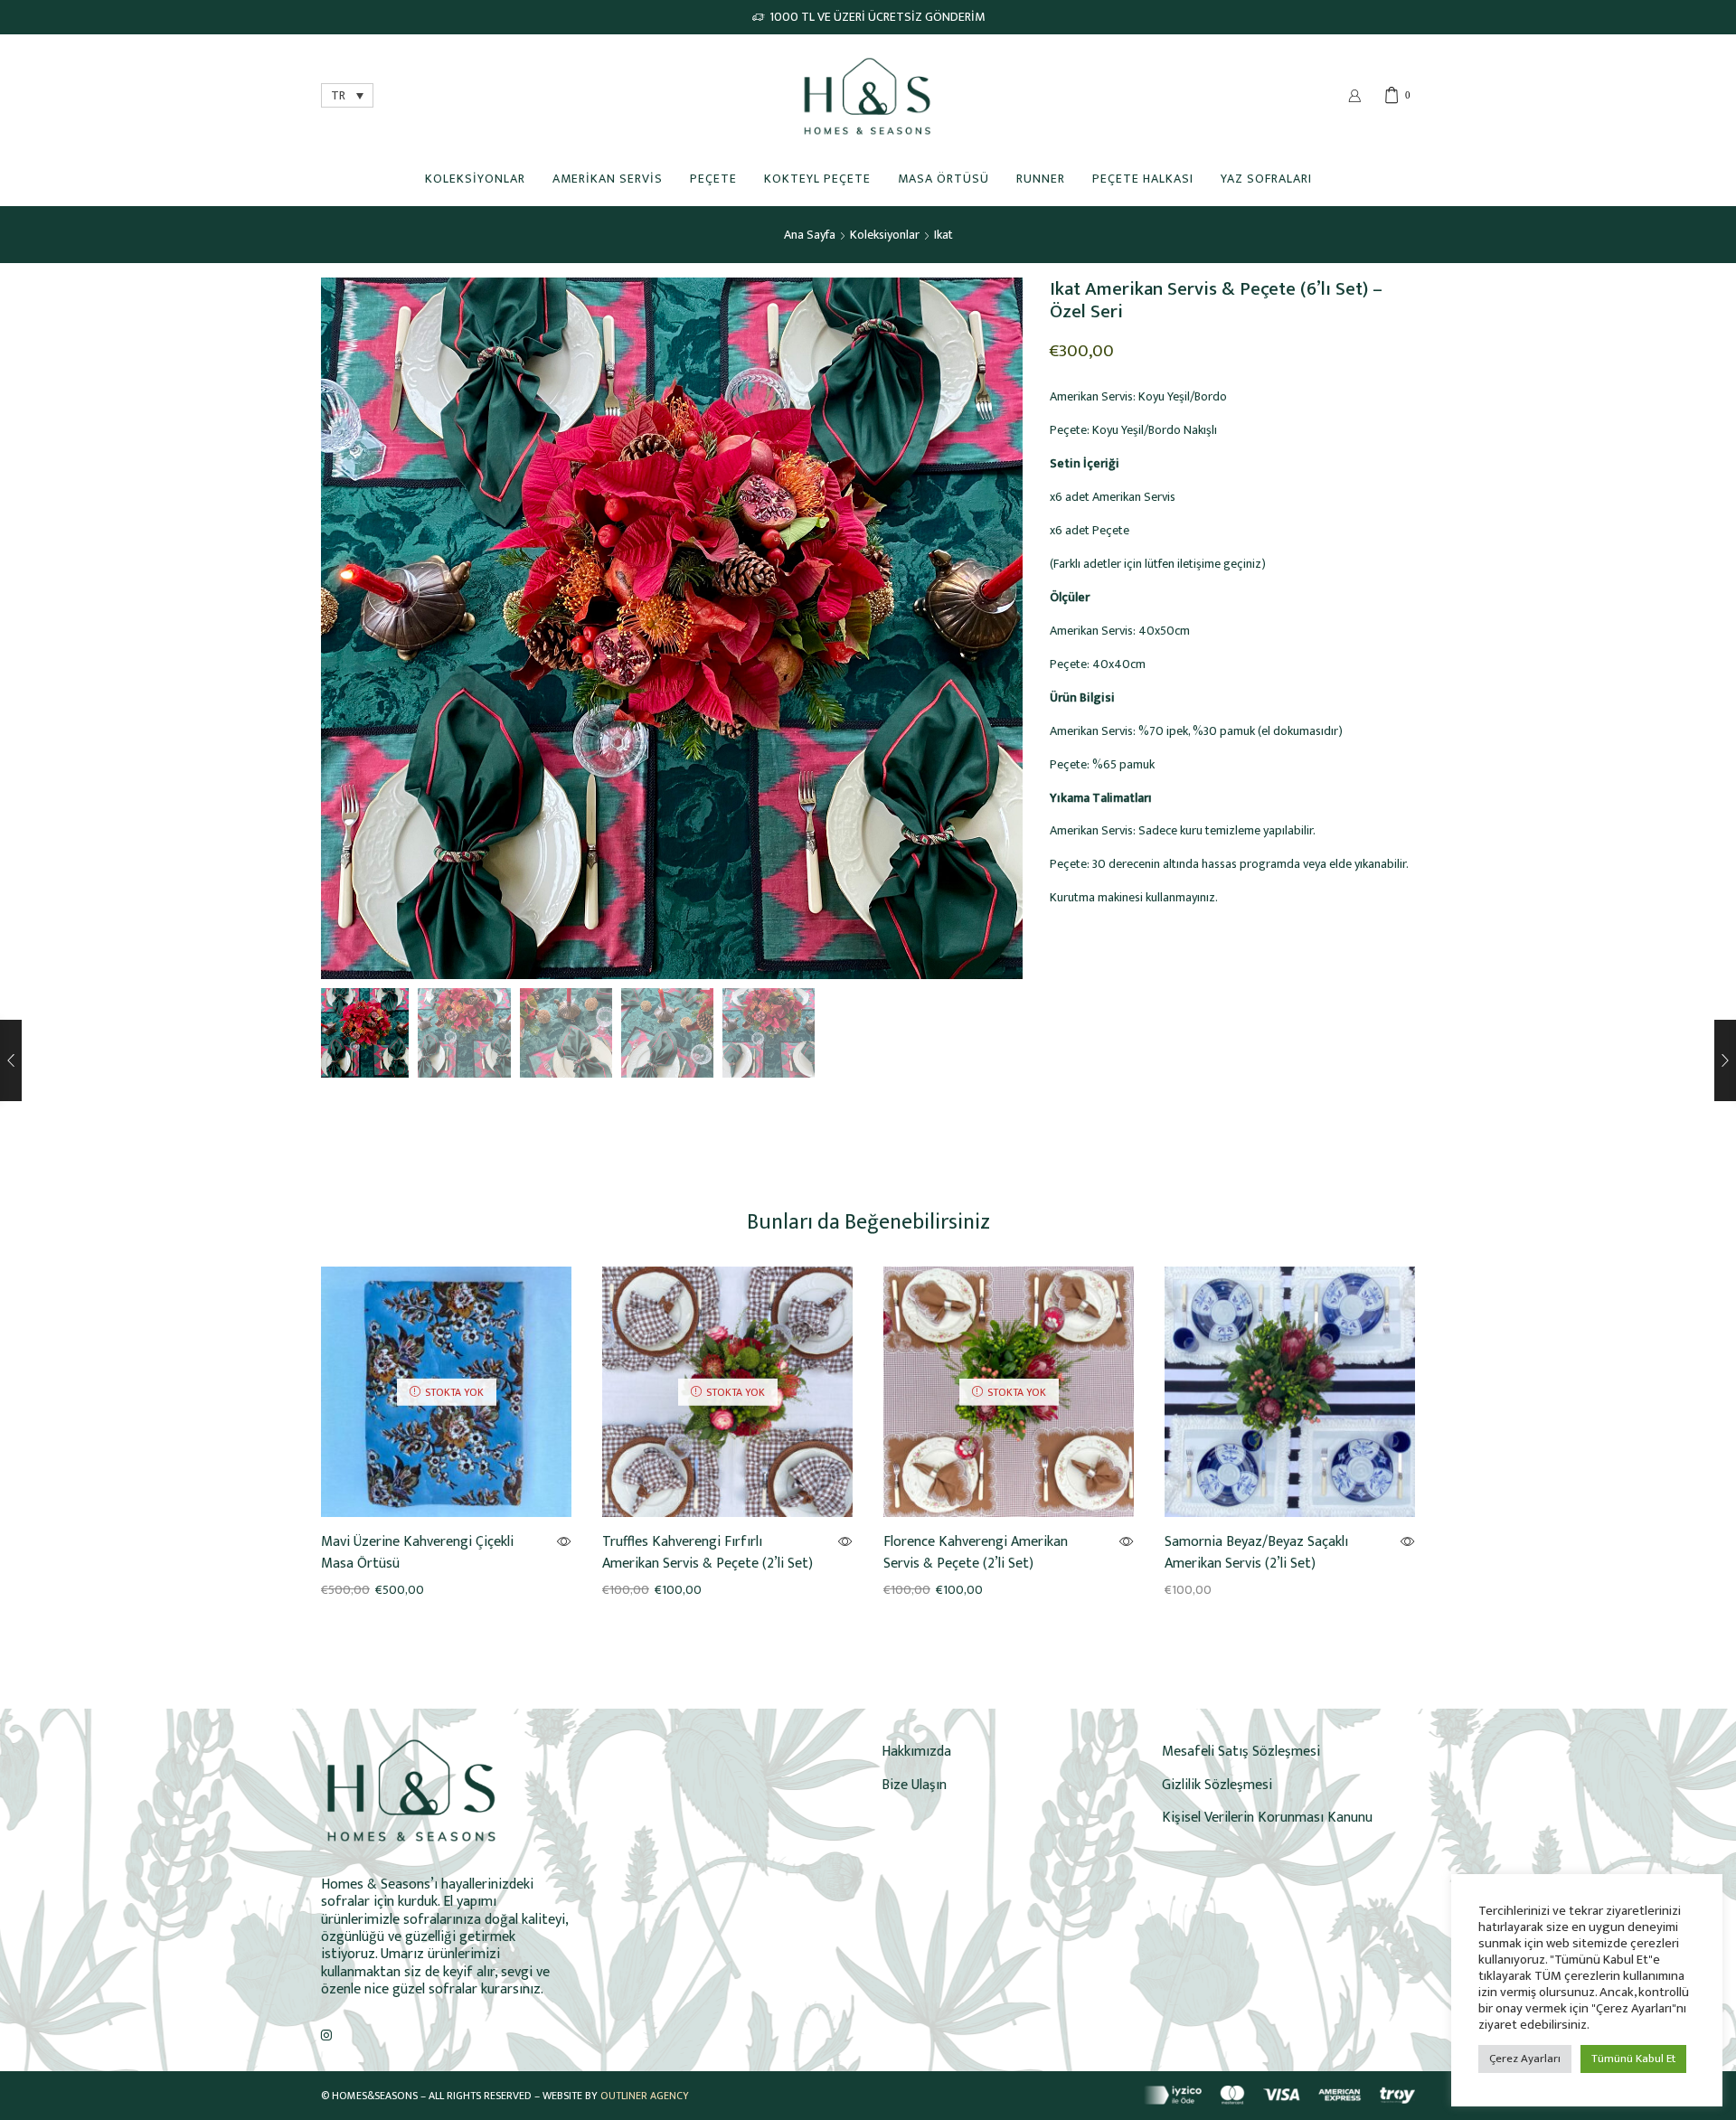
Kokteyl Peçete (817, 178)
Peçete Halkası (1143, 178)
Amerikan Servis (608, 178)
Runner (1041, 178)
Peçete (713, 178)
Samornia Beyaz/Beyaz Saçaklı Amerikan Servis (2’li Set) (1256, 1553)
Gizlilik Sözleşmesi (1217, 1785)
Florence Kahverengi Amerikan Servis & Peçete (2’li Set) (976, 1553)
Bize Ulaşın (914, 1785)
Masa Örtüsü (943, 178)
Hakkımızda (916, 1751)
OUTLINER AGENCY (645, 2096)
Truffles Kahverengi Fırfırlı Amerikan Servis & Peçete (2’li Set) (708, 1553)
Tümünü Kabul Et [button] (1633, 2059)
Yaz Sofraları (1266, 178)
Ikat (943, 235)
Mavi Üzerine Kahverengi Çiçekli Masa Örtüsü (417, 1553)
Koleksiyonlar (475, 178)
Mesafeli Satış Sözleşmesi (1241, 1751)
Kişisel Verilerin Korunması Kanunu (1267, 1817)
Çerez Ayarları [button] (1525, 2059)
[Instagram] (326, 2035)
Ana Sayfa (810, 235)
